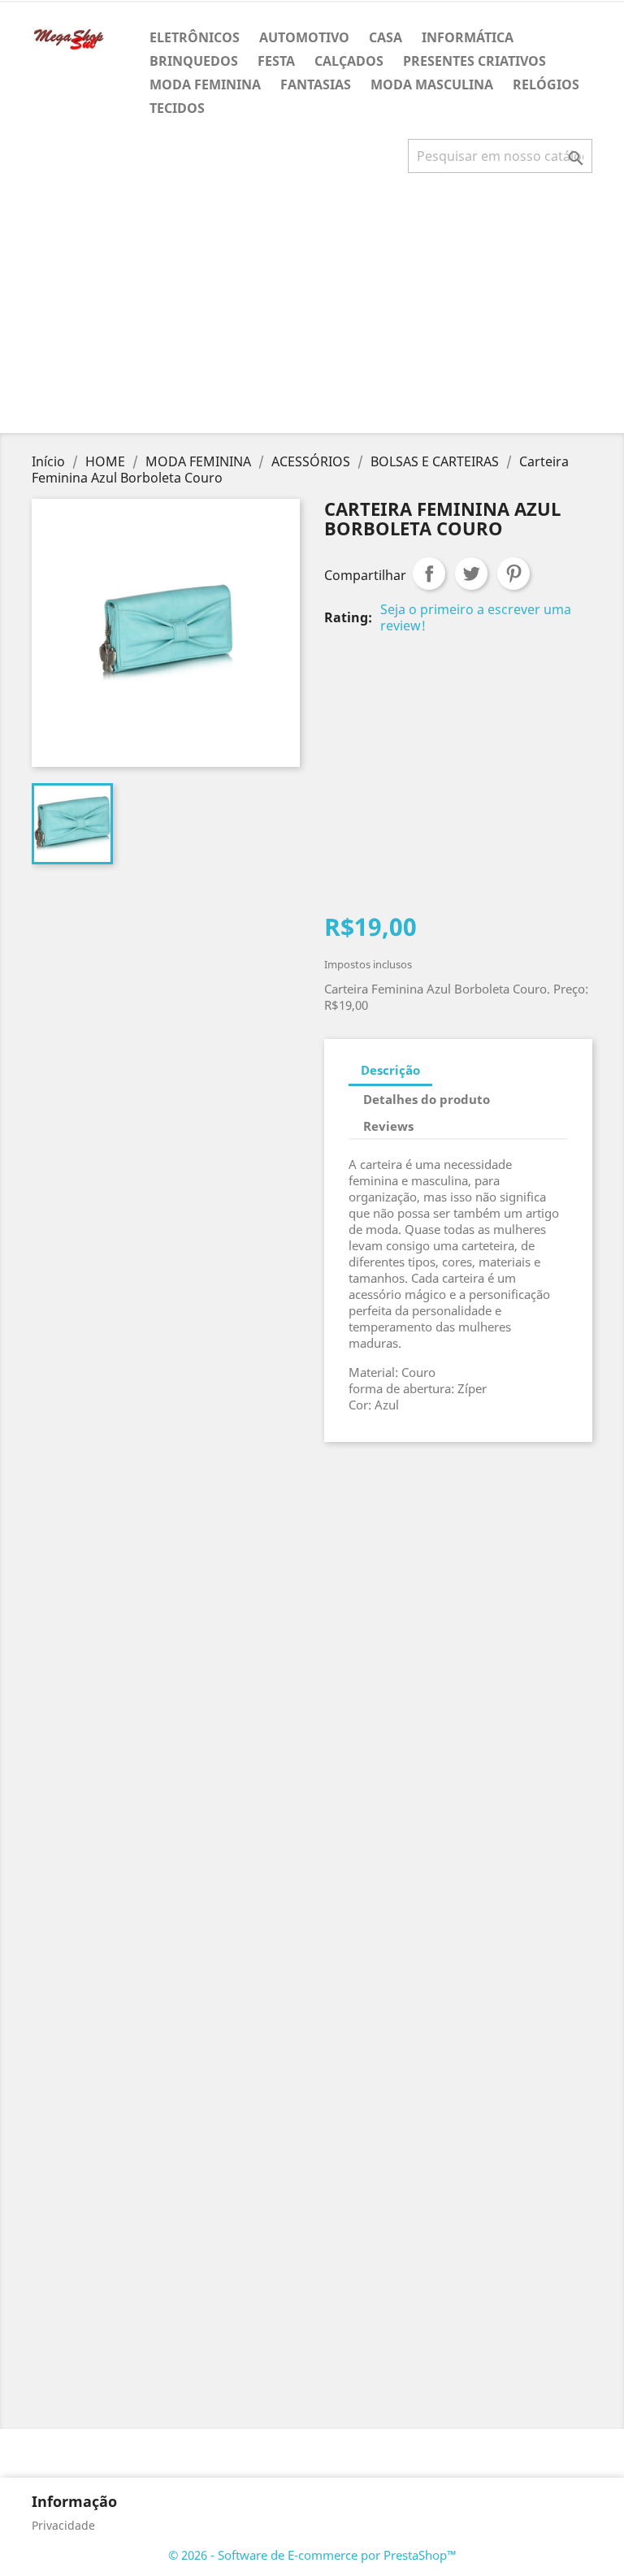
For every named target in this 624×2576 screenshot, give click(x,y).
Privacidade (63, 2525)
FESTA (276, 61)
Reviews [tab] (388, 1126)
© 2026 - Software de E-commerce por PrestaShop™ (312, 2555)
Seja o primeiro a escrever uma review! (476, 617)
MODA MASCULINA (432, 84)
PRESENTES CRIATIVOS (474, 61)
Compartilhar (429, 574)
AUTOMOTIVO (304, 37)
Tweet (471, 574)
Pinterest (513, 574)
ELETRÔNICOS (195, 37)
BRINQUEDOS (194, 61)
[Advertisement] (315, 310)
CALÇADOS (349, 61)
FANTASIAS (316, 84)
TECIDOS (177, 108)
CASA (386, 37)
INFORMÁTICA (468, 37)
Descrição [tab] (390, 1070)
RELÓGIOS (546, 84)
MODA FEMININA (205, 84)
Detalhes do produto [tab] (427, 1099)
